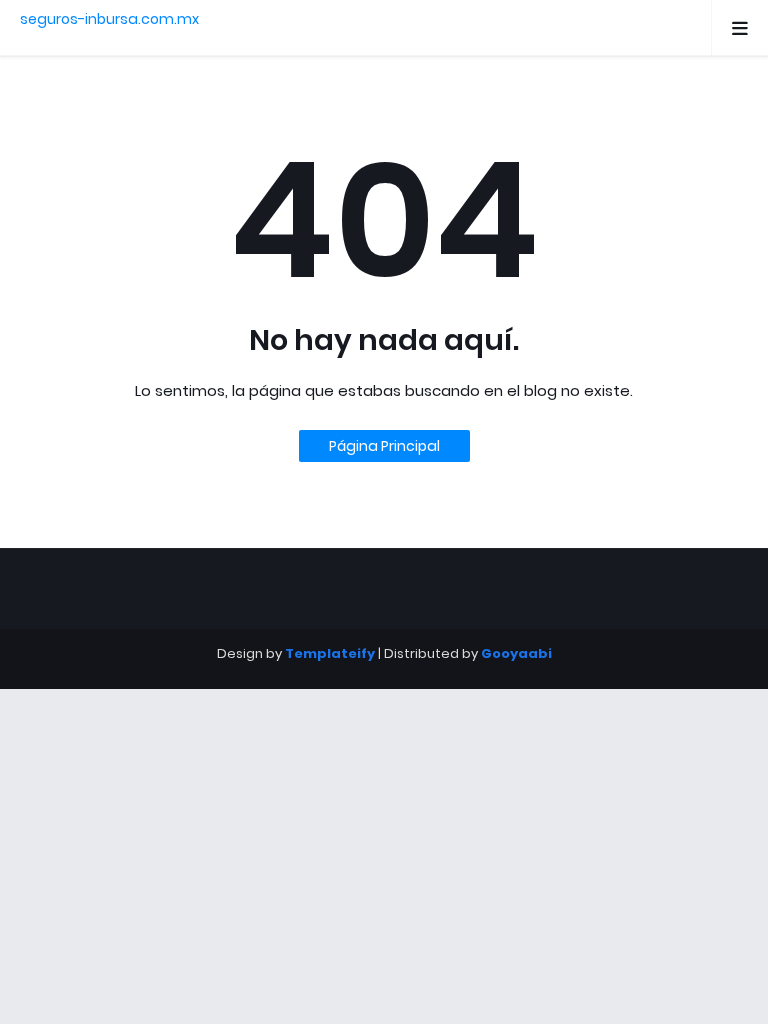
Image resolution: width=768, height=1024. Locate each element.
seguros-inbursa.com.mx (109, 19)
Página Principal (384, 446)
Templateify (330, 653)
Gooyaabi (516, 653)
